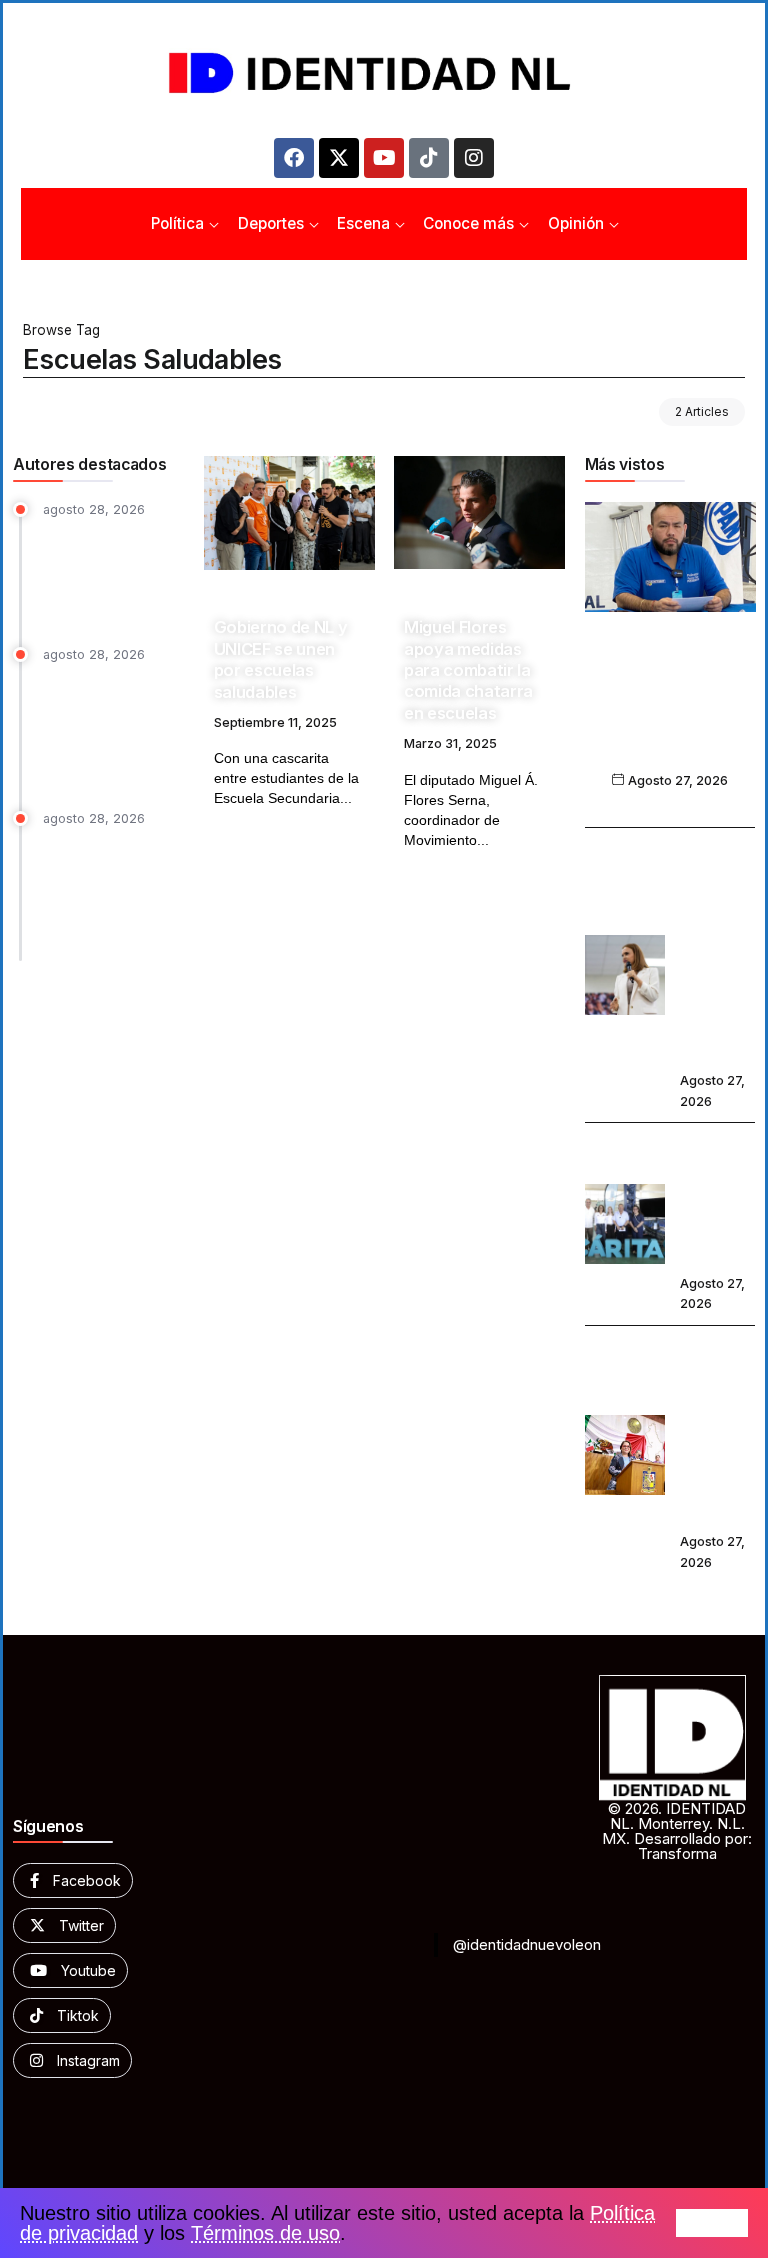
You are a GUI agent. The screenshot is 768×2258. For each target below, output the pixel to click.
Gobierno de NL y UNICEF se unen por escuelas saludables (281, 659)
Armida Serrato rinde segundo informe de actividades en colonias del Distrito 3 (717, 1431)
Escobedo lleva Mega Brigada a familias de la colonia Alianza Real (717, 1200)
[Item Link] (289, 513)
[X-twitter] (339, 158)
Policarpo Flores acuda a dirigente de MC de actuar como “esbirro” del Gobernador (669, 710)
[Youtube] (384, 158)
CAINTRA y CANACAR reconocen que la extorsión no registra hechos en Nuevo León (108, 891)
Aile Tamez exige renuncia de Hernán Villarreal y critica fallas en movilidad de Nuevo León (112, 571)
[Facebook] (294, 158)
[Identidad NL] (384, 73)
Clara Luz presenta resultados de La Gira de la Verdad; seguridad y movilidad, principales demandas (716, 951)
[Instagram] (474, 158)
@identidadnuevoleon (527, 1944)
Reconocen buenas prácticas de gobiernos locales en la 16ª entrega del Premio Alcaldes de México (110, 727)
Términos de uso (265, 2233)
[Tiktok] (429, 158)
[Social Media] (73, 1880)
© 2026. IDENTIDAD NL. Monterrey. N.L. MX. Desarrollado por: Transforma (677, 1831)
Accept (712, 2223)
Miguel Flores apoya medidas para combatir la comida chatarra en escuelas (468, 670)
